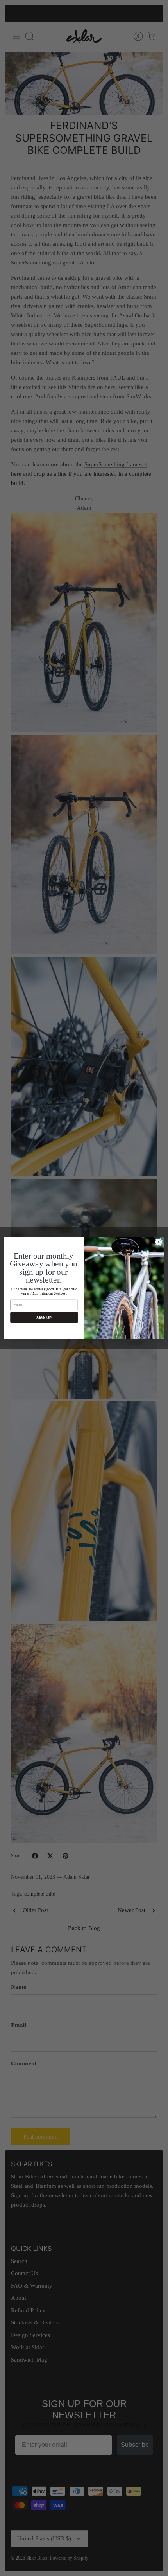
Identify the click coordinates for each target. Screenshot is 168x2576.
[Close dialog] (159, 1242)
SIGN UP (44, 1317)
